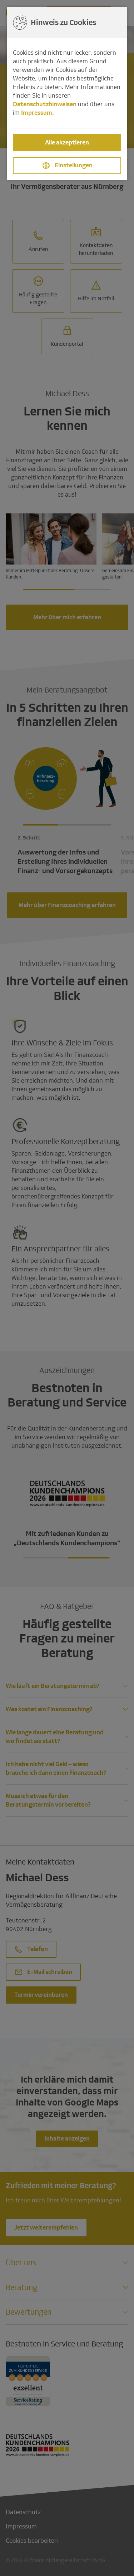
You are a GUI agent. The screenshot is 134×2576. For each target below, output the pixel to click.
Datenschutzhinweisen (45, 104)
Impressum (37, 113)
